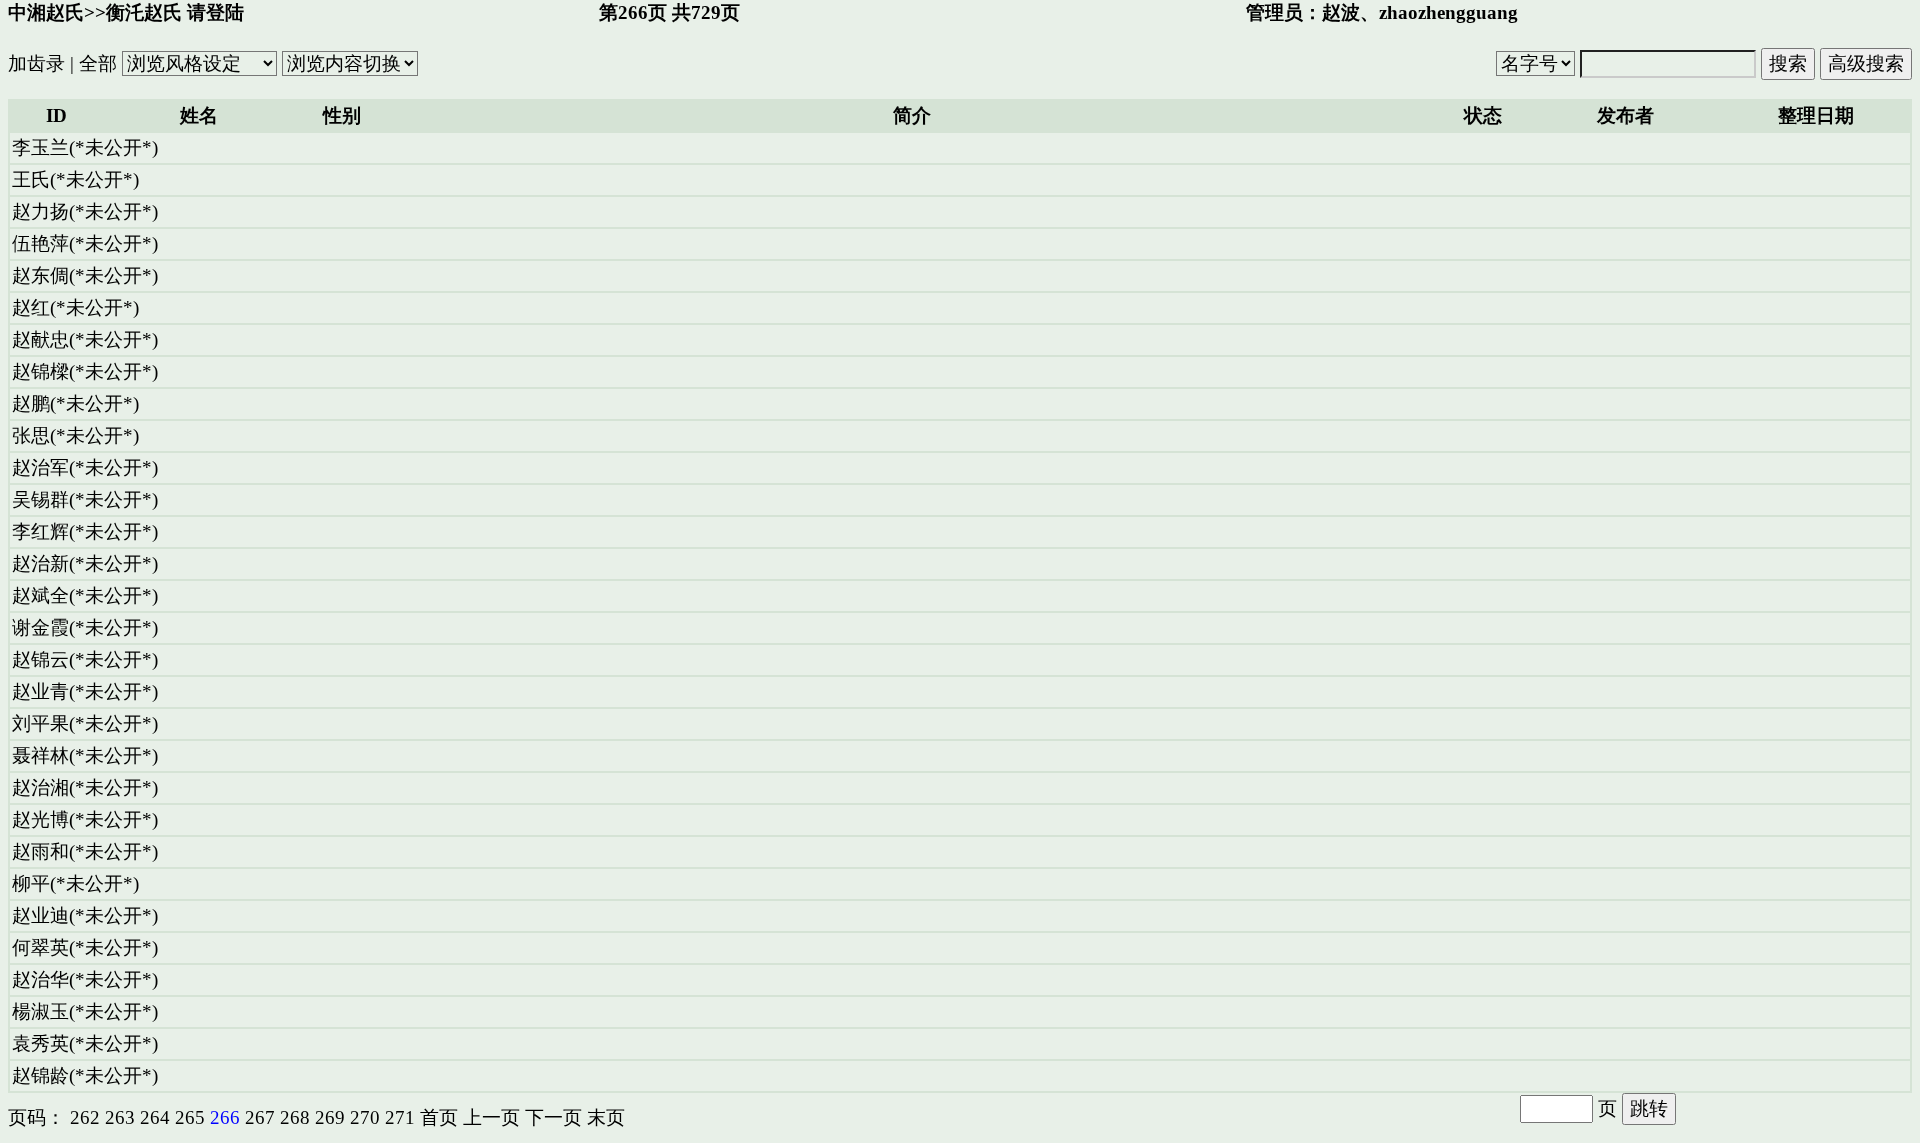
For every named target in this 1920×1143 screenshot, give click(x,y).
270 (365, 1117)
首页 (439, 1117)
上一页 (491, 1117)
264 (155, 1117)
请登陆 (215, 12)
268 (295, 1117)
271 (400, 1117)
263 (120, 1117)
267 (260, 1117)
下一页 (553, 1117)
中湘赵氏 (46, 12)
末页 (606, 1117)
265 (190, 1117)
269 (330, 1117)
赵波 (1341, 12)
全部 (98, 63)
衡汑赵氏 (144, 12)
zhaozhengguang (1448, 12)
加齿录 (36, 63)
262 (85, 1117)
